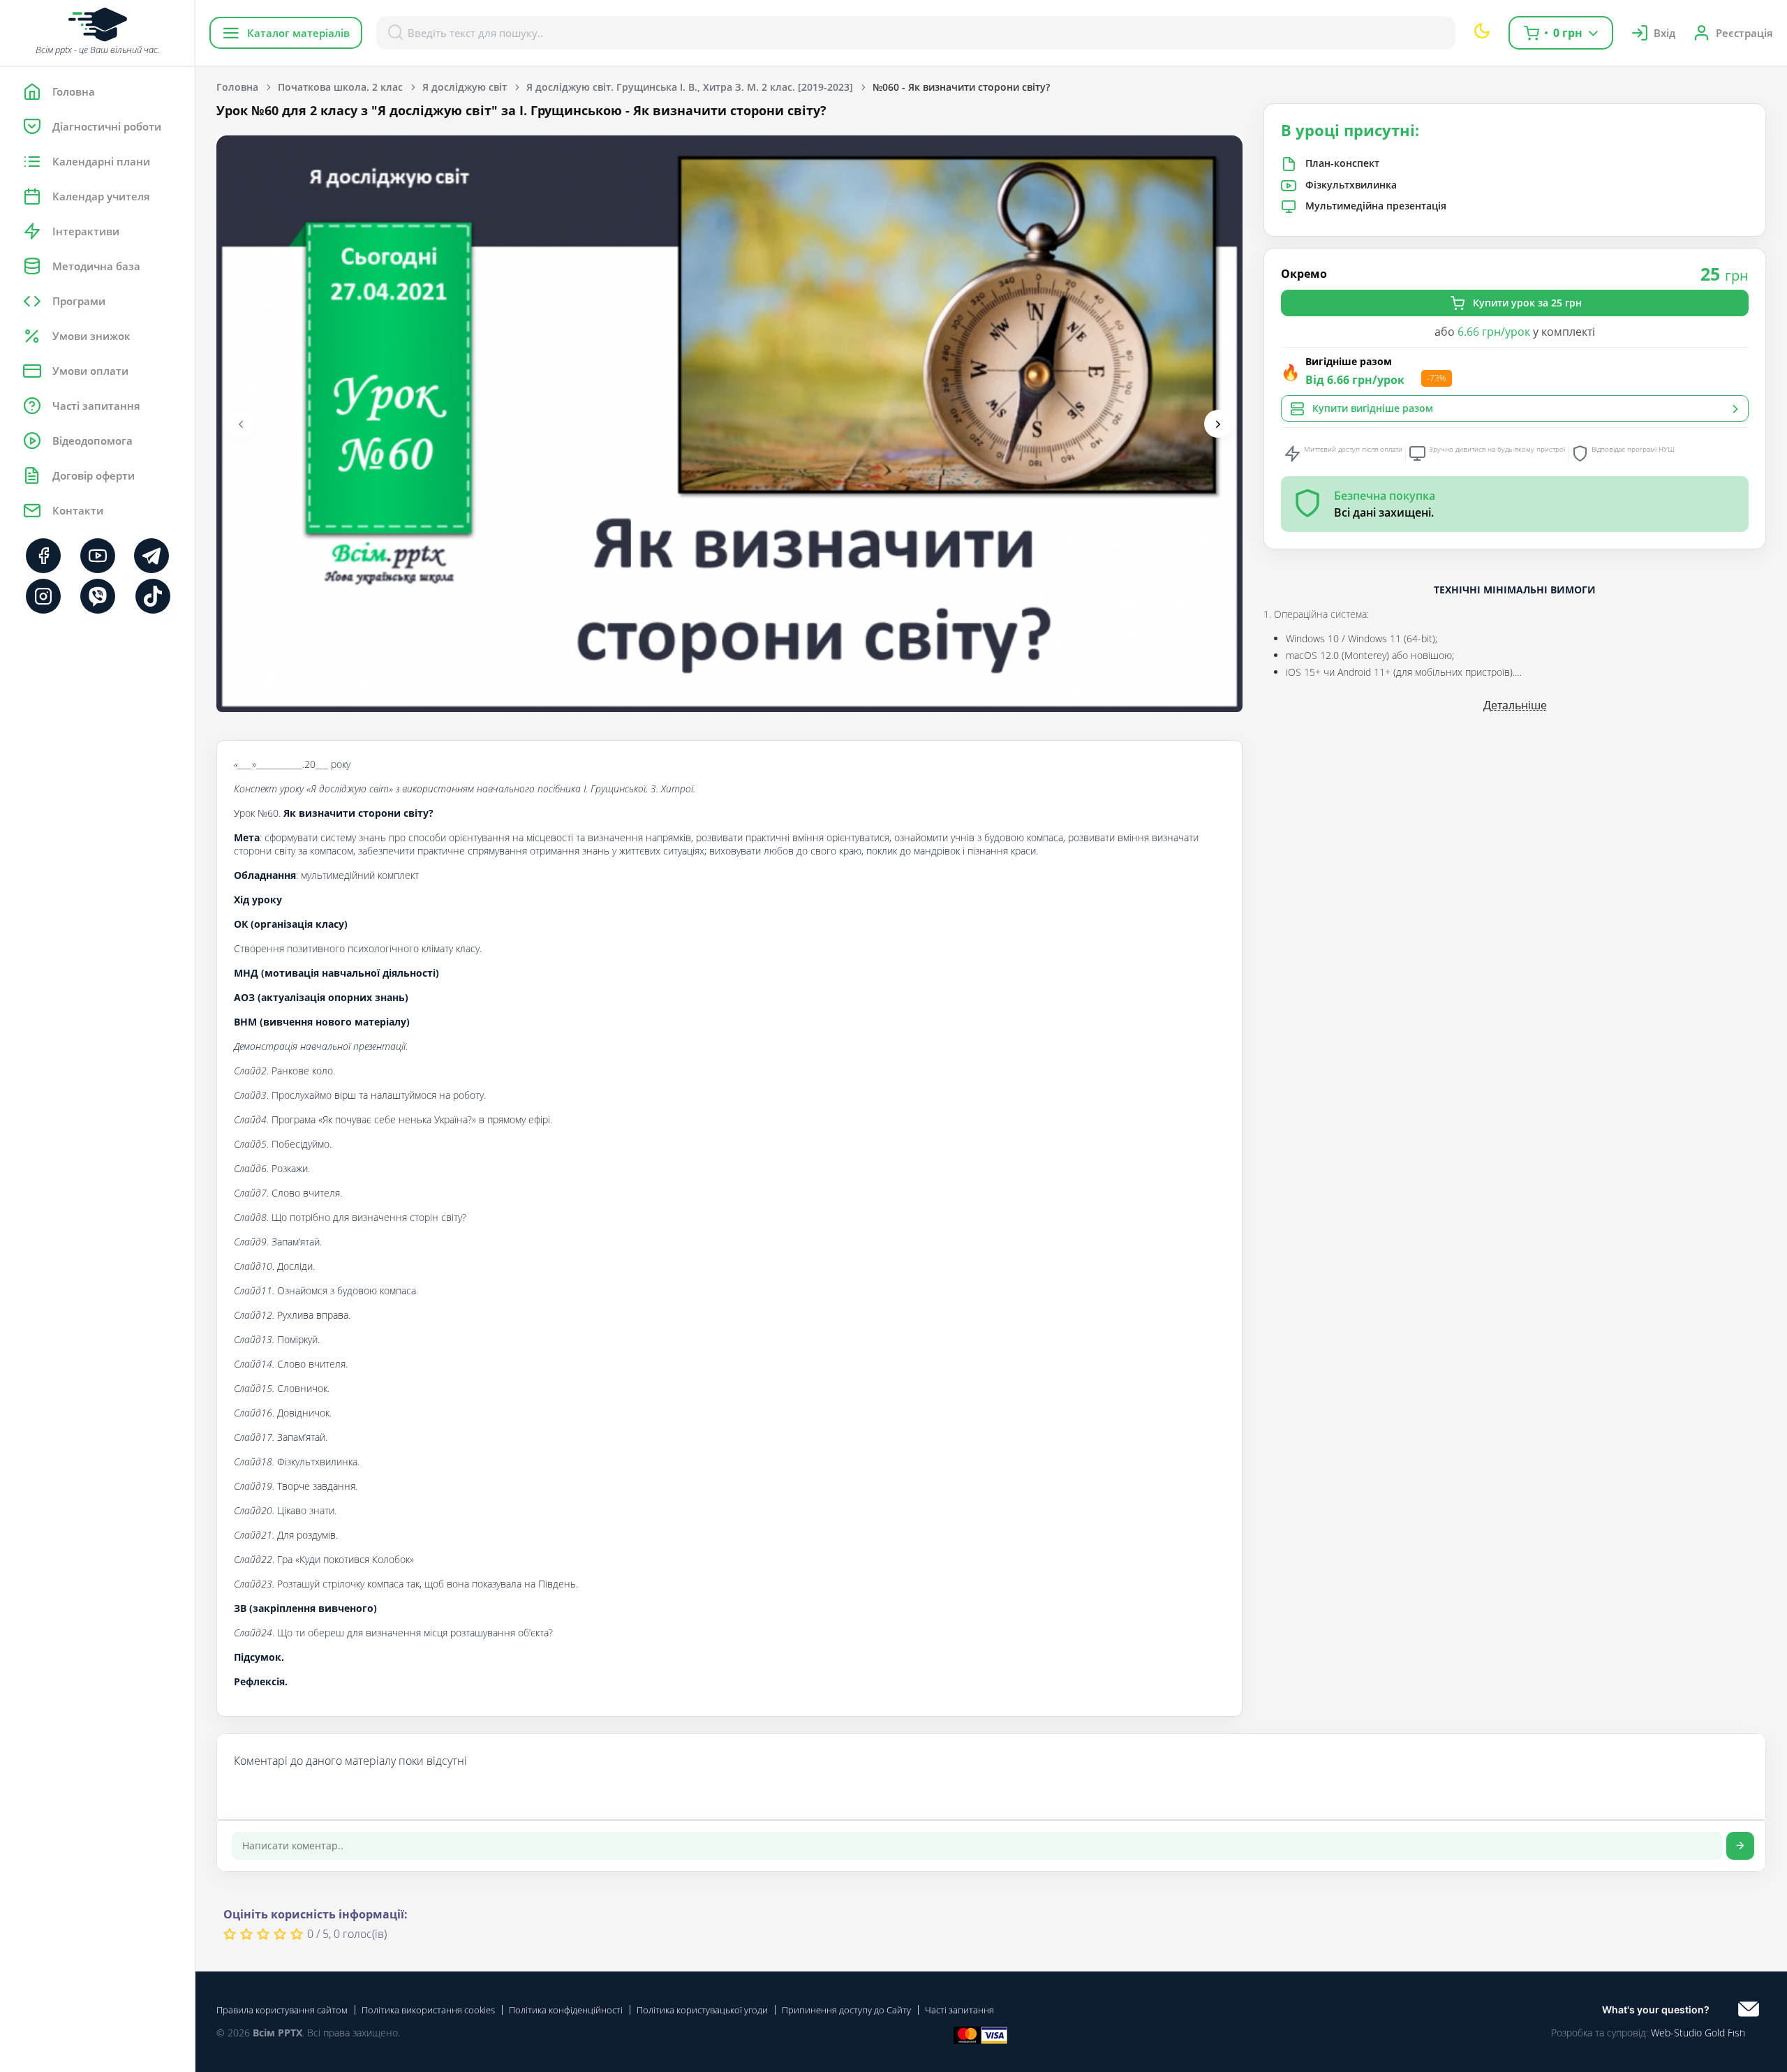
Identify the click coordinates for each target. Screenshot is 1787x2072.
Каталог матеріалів (298, 33)
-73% (1437, 379)
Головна (237, 87)
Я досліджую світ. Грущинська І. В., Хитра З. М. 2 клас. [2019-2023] (690, 87)
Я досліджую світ (465, 87)
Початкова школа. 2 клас (340, 87)
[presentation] (241, 424)
